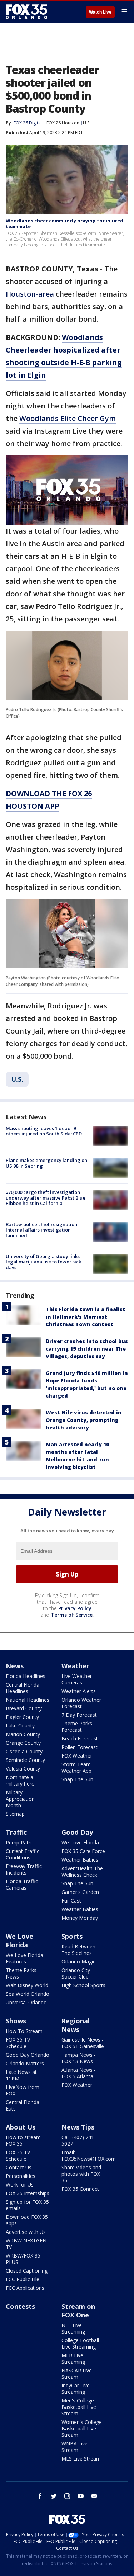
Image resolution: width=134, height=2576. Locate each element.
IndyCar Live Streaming (76, 2389)
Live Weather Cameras (77, 1679)
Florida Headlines (26, 1676)
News (15, 1666)
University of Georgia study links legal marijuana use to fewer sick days (43, 1262)
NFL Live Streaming (73, 2328)
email (94, 2496)
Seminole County (25, 1760)
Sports (72, 1936)
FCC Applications (25, 2288)
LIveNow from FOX (23, 2090)
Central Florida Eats (23, 2105)
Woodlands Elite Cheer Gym (68, 418)
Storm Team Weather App (76, 1767)
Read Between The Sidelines (78, 1950)
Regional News (76, 2025)
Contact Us (19, 2167)
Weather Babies (80, 1860)
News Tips (78, 2127)
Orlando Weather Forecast (81, 1703)
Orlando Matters (25, 2063)
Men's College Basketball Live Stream (79, 2407)
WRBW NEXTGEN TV (26, 2244)
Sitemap (15, 1814)
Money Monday (80, 1918)
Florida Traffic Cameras (22, 1884)
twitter (54, 2496)
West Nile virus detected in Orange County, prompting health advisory (84, 1420)
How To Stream (24, 2031)
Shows (16, 2021)
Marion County (23, 1734)
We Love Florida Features (24, 1958)
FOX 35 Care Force (83, 1851)
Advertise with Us (26, 2232)
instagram (67, 2496)
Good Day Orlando (28, 2055)
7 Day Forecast (79, 1715)
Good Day (77, 1832)
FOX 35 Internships (28, 2193)
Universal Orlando (26, 2002)
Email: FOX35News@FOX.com (89, 2156)
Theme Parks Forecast (77, 1727)
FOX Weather (77, 1756)
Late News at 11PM (21, 2075)
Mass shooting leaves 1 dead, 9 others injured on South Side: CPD (44, 1131)
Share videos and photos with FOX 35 (81, 2174)
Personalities (21, 2176)
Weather (75, 1666)
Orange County (23, 1743)
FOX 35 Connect (80, 2189)
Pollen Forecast (80, 1747)
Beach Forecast (80, 1738)
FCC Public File (23, 2279)
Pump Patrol (20, 1842)
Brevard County (24, 1708)
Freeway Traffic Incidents (24, 1869)
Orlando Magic (78, 1961)
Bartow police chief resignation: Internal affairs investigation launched (42, 1230)
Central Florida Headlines (23, 1688)
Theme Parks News (21, 1973)
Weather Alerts (79, 1691)
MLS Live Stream (81, 2459)
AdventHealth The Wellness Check (82, 1871)
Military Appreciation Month (20, 1799)
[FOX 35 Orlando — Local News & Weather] (26, 11)
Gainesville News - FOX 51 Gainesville (83, 2043)
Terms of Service (72, 1615)
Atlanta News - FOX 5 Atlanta (79, 2073)
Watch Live (100, 12)
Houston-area (31, 294)
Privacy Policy (75, 1608)
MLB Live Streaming (73, 2358)
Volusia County (23, 1769)
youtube (81, 2496)
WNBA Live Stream (75, 2447)
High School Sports (83, 1985)
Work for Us (20, 2185)
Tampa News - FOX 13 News (79, 2058)
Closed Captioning (27, 2271)
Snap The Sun (77, 1779)
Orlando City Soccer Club (76, 1973)
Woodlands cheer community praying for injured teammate (64, 223)
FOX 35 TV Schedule (18, 2043)
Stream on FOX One (78, 2311)
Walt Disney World (27, 1985)
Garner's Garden (80, 1892)
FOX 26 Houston (63, 123)
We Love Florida (80, 1842)
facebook (40, 2496)
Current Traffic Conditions (23, 1854)
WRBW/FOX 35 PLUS (23, 2259)
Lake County (20, 1726)
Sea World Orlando (28, 1994)
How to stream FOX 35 (23, 2140)
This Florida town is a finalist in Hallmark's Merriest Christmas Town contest (86, 1317)
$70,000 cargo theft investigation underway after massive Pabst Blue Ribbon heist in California (46, 1198)
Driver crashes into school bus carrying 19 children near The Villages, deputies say (87, 1349)
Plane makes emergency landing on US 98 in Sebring (46, 1163)
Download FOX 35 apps (27, 2220)
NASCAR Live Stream (77, 2374)
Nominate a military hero (20, 1780)
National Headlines (28, 1700)
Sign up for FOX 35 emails (27, 2205)
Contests (20, 2306)
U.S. (87, 123)
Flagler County (22, 1717)
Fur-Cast (71, 1901)
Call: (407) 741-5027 (79, 2140)
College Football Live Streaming (80, 2343)
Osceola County (24, 1751)
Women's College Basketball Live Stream (82, 2428)
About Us (21, 2127)
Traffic (16, 1832)
